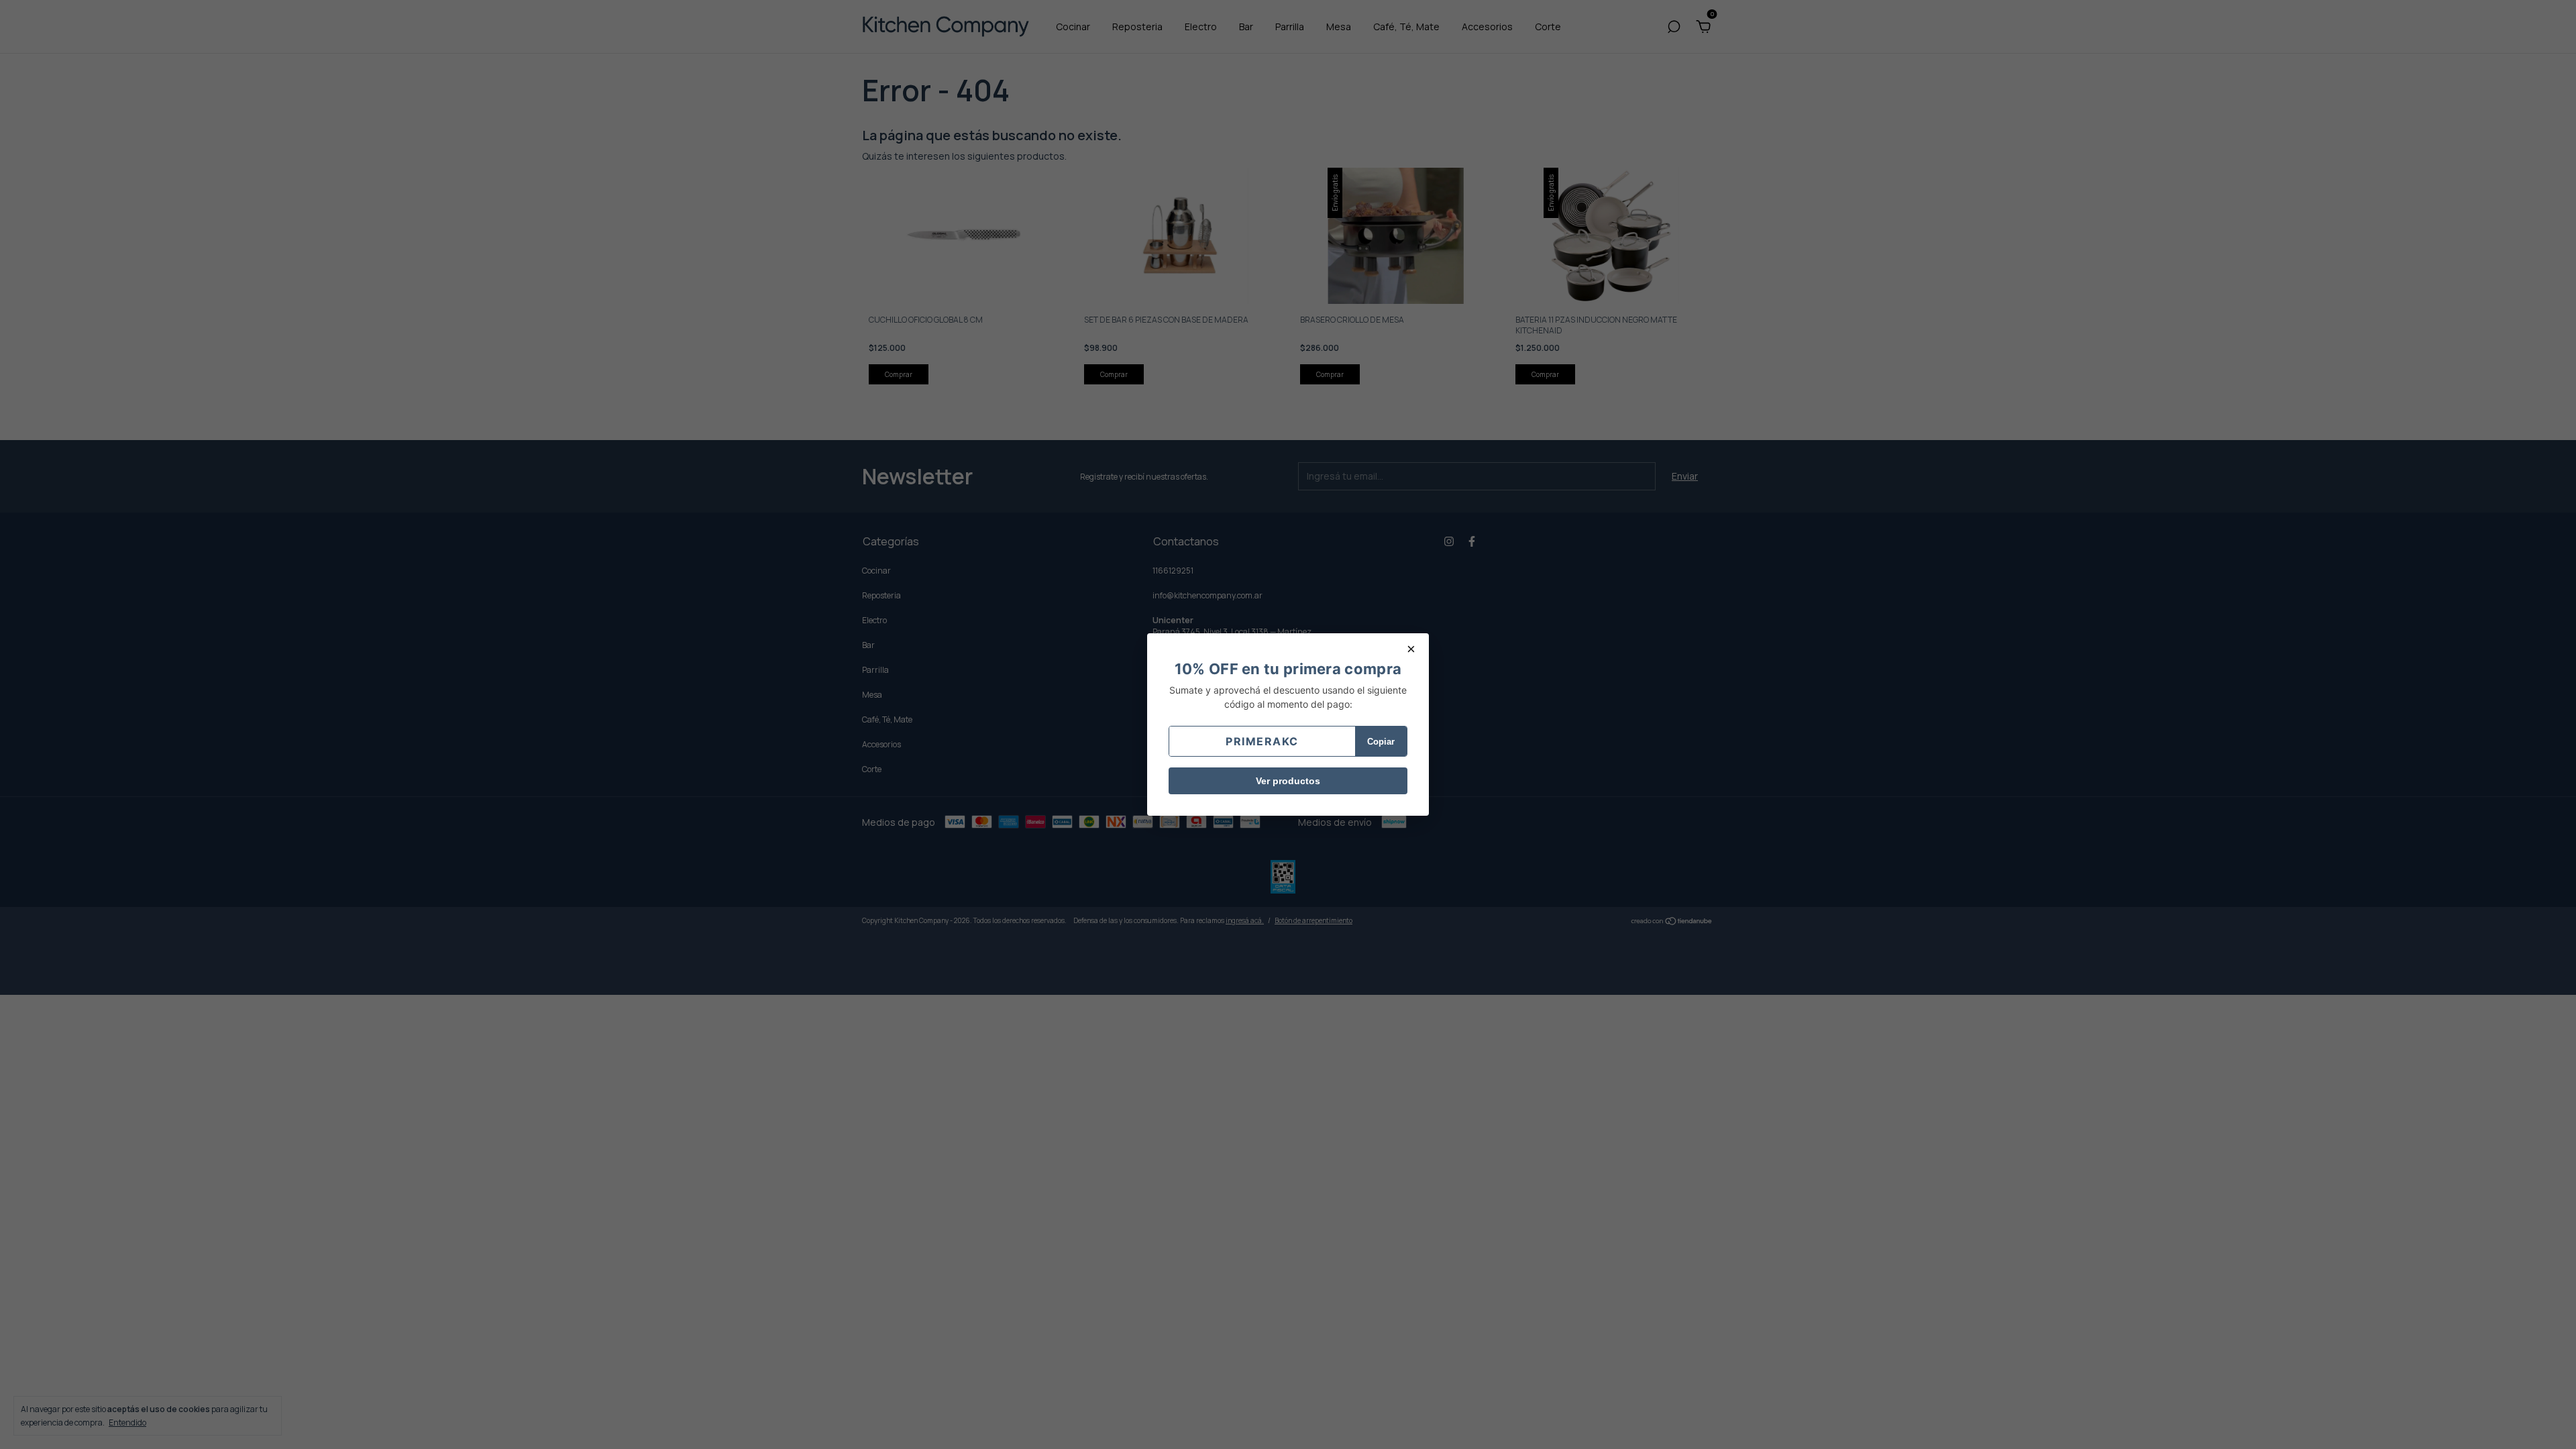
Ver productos (1288, 781)
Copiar (1381, 742)
